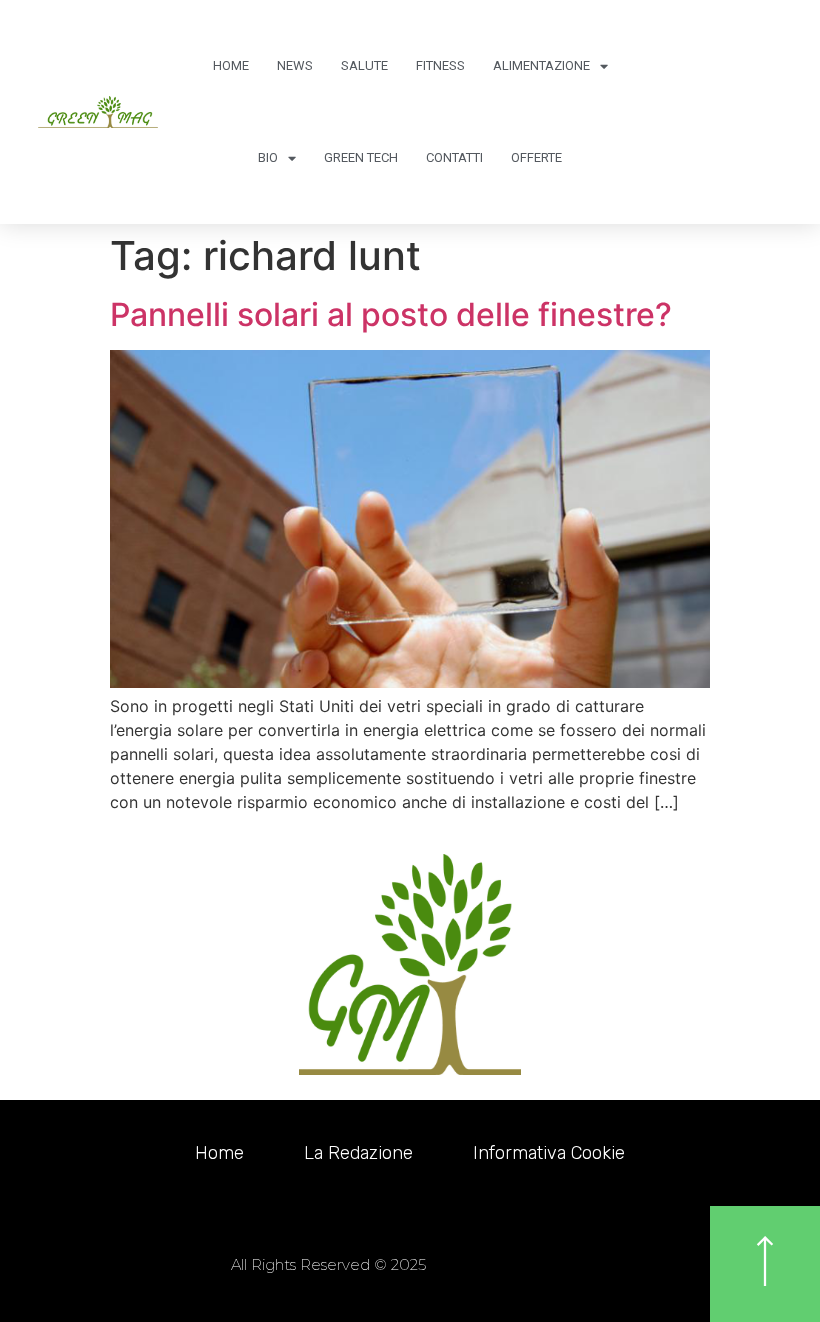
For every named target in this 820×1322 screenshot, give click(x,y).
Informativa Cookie (549, 1153)
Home (231, 65)
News (295, 65)
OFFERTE (536, 157)
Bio (268, 157)
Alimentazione (541, 65)
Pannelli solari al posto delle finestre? (391, 314)
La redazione (358, 1153)
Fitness (440, 65)
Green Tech (361, 157)
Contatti (454, 157)
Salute (364, 65)
